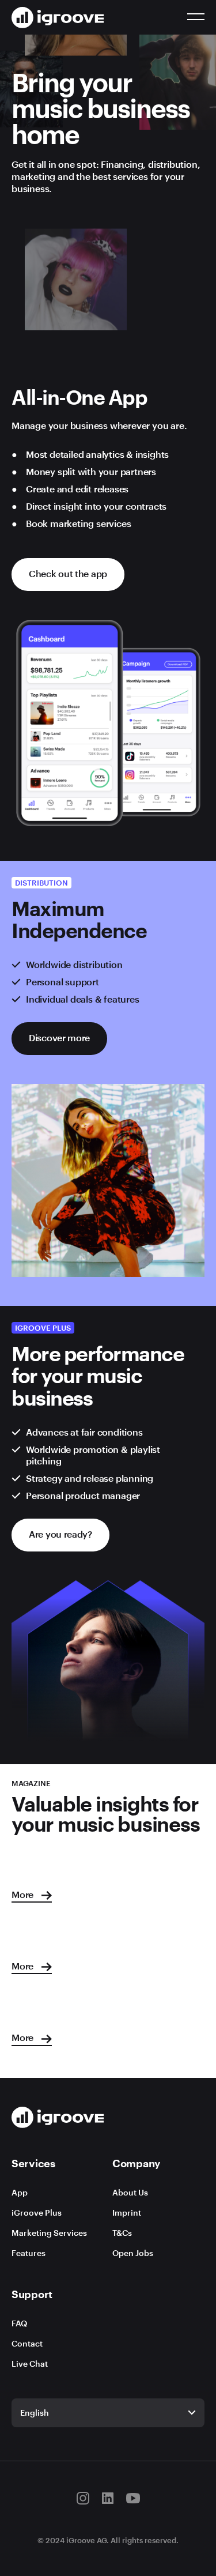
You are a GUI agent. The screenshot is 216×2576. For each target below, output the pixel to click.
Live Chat (30, 2364)
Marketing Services (49, 2233)
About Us (130, 2192)
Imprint (127, 2212)
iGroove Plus (37, 2212)
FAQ (19, 2323)
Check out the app (68, 573)
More (24, 1894)
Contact (27, 2343)
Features (29, 2253)
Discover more (59, 1037)
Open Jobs (133, 2253)
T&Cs (122, 2233)
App (20, 2192)
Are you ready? (60, 1534)
